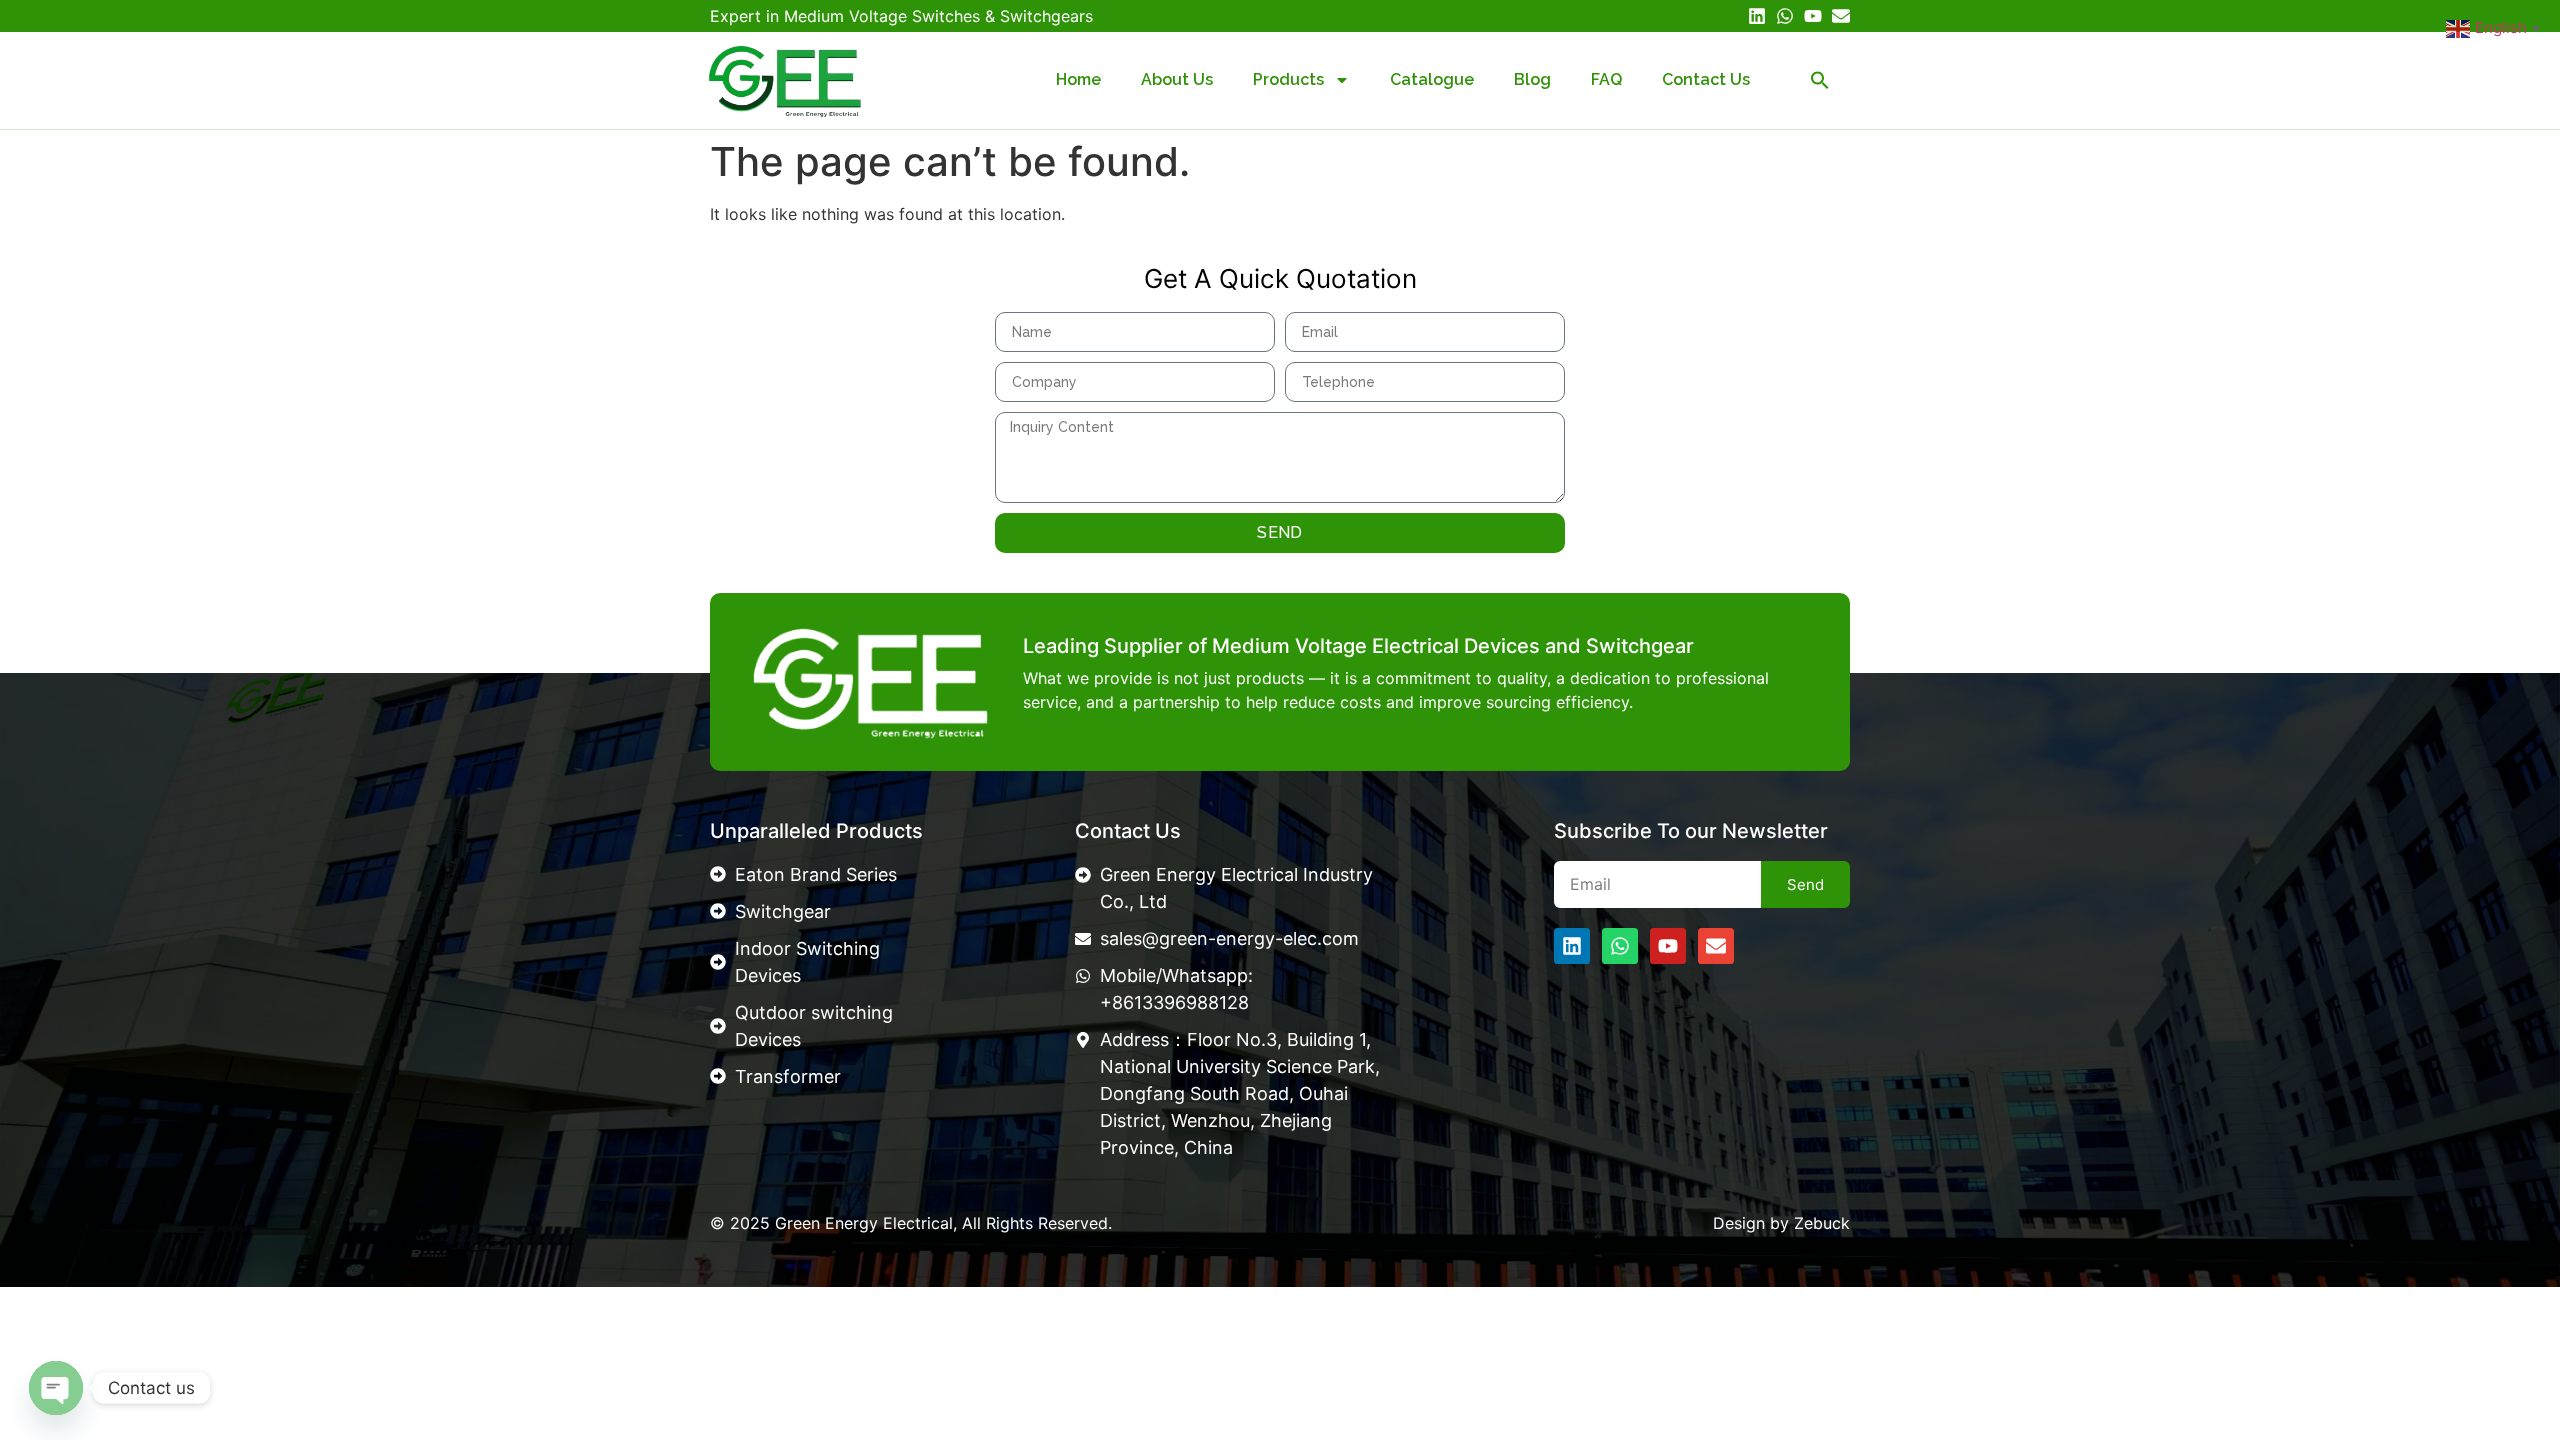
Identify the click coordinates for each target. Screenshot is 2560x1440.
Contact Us (1706, 79)
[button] (1820, 80)
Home (1078, 79)
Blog (1532, 79)
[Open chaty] (56, 1388)
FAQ (1606, 79)
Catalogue (1432, 79)
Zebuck (1822, 1223)
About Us (1177, 79)
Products (1288, 79)
